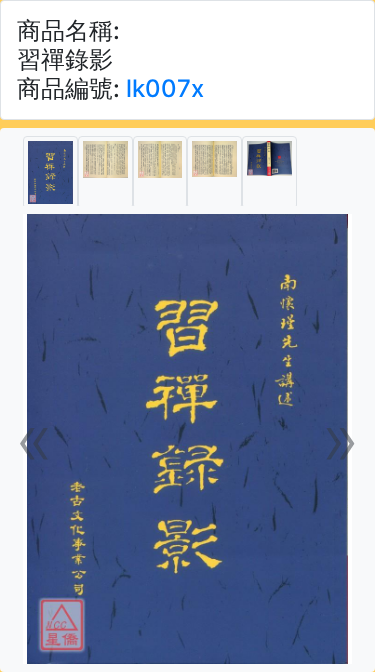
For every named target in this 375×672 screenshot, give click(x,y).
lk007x (165, 88)
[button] (35, 439)
